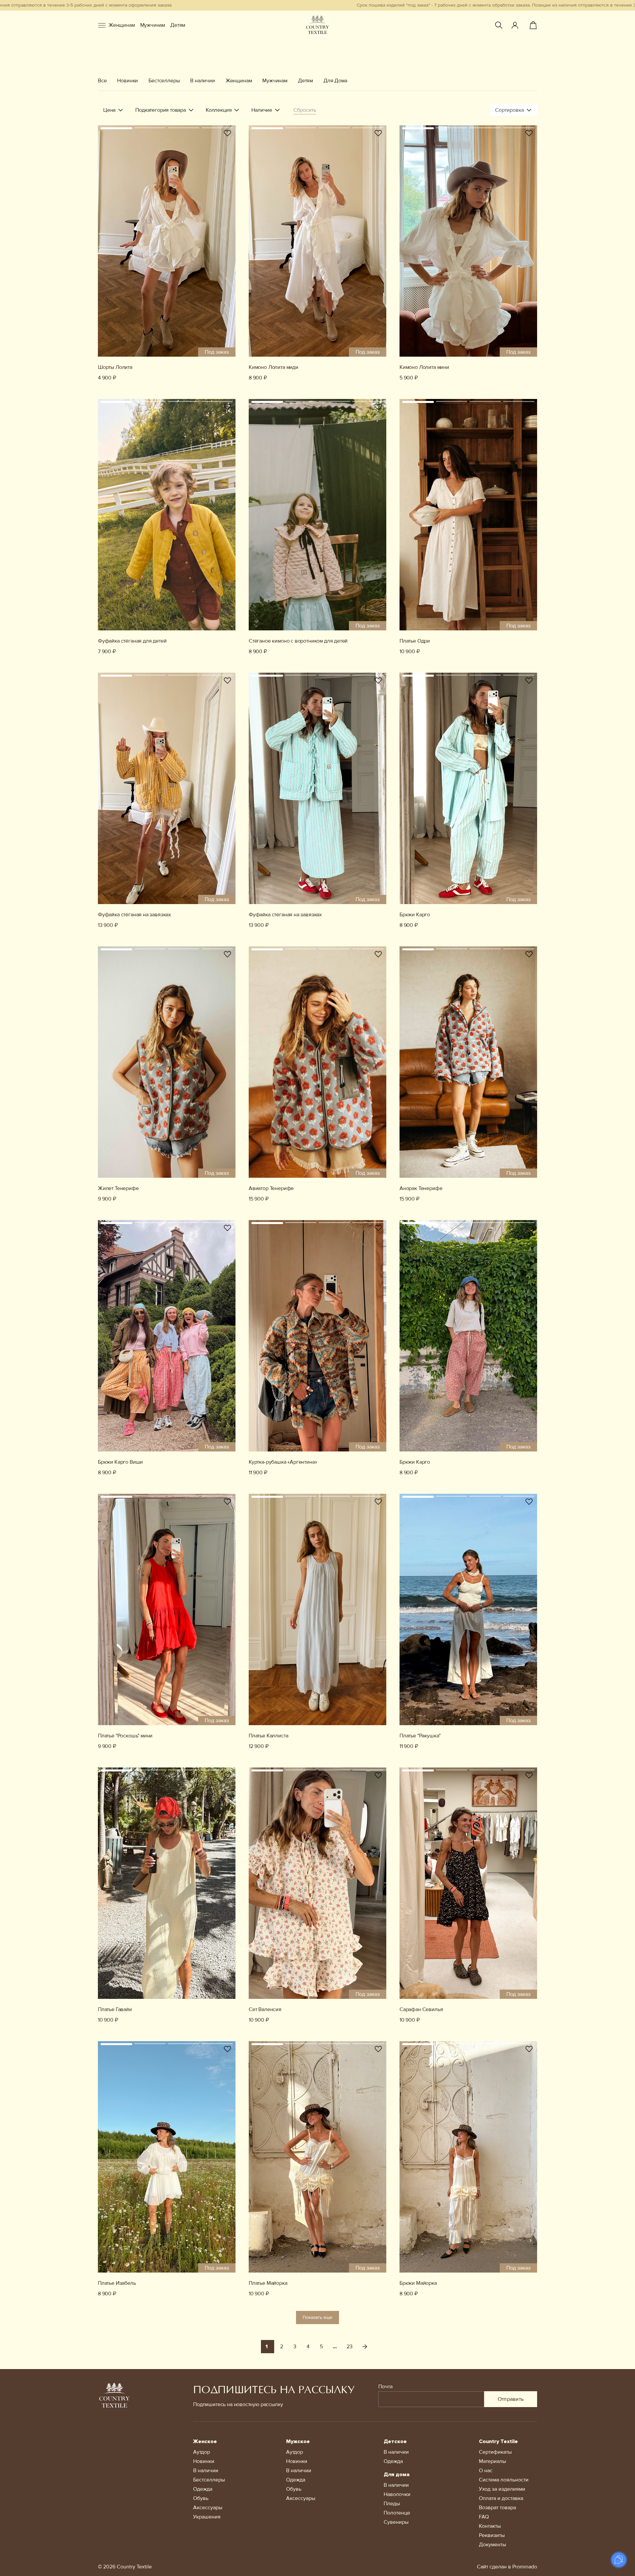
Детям (178, 25)
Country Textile (498, 2441)
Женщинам (122, 25)
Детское (395, 2441)
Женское (205, 2441)
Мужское (298, 2441)
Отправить (511, 2399)
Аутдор (202, 2452)
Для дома (397, 2475)
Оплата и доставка (501, 2498)
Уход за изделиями (502, 2489)
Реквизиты (492, 2535)
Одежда (203, 2489)
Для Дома (335, 81)
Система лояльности (504, 2480)
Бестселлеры (164, 81)
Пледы (392, 2504)
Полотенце (397, 2513)
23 (350, 2347)
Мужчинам (153, 25)
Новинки (127, 81)
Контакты (490, 2526)
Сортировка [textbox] (509, 110)
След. (365, 2347)
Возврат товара (497, 2508)
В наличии (202, 81)
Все (102, 81)
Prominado (525, 2567)
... (335, 2347)
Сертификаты (495, 2452)
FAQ (484, 2517)
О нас (486, 2471)
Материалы (492, 2461)
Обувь (201, 2498)
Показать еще (317, 2317)
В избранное (228, 133)
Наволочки (397, 2494)
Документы (492, 2545)
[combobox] (513, 110)
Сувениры (396, 2522)
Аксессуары (208, 2508)
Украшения (207, 2517)
